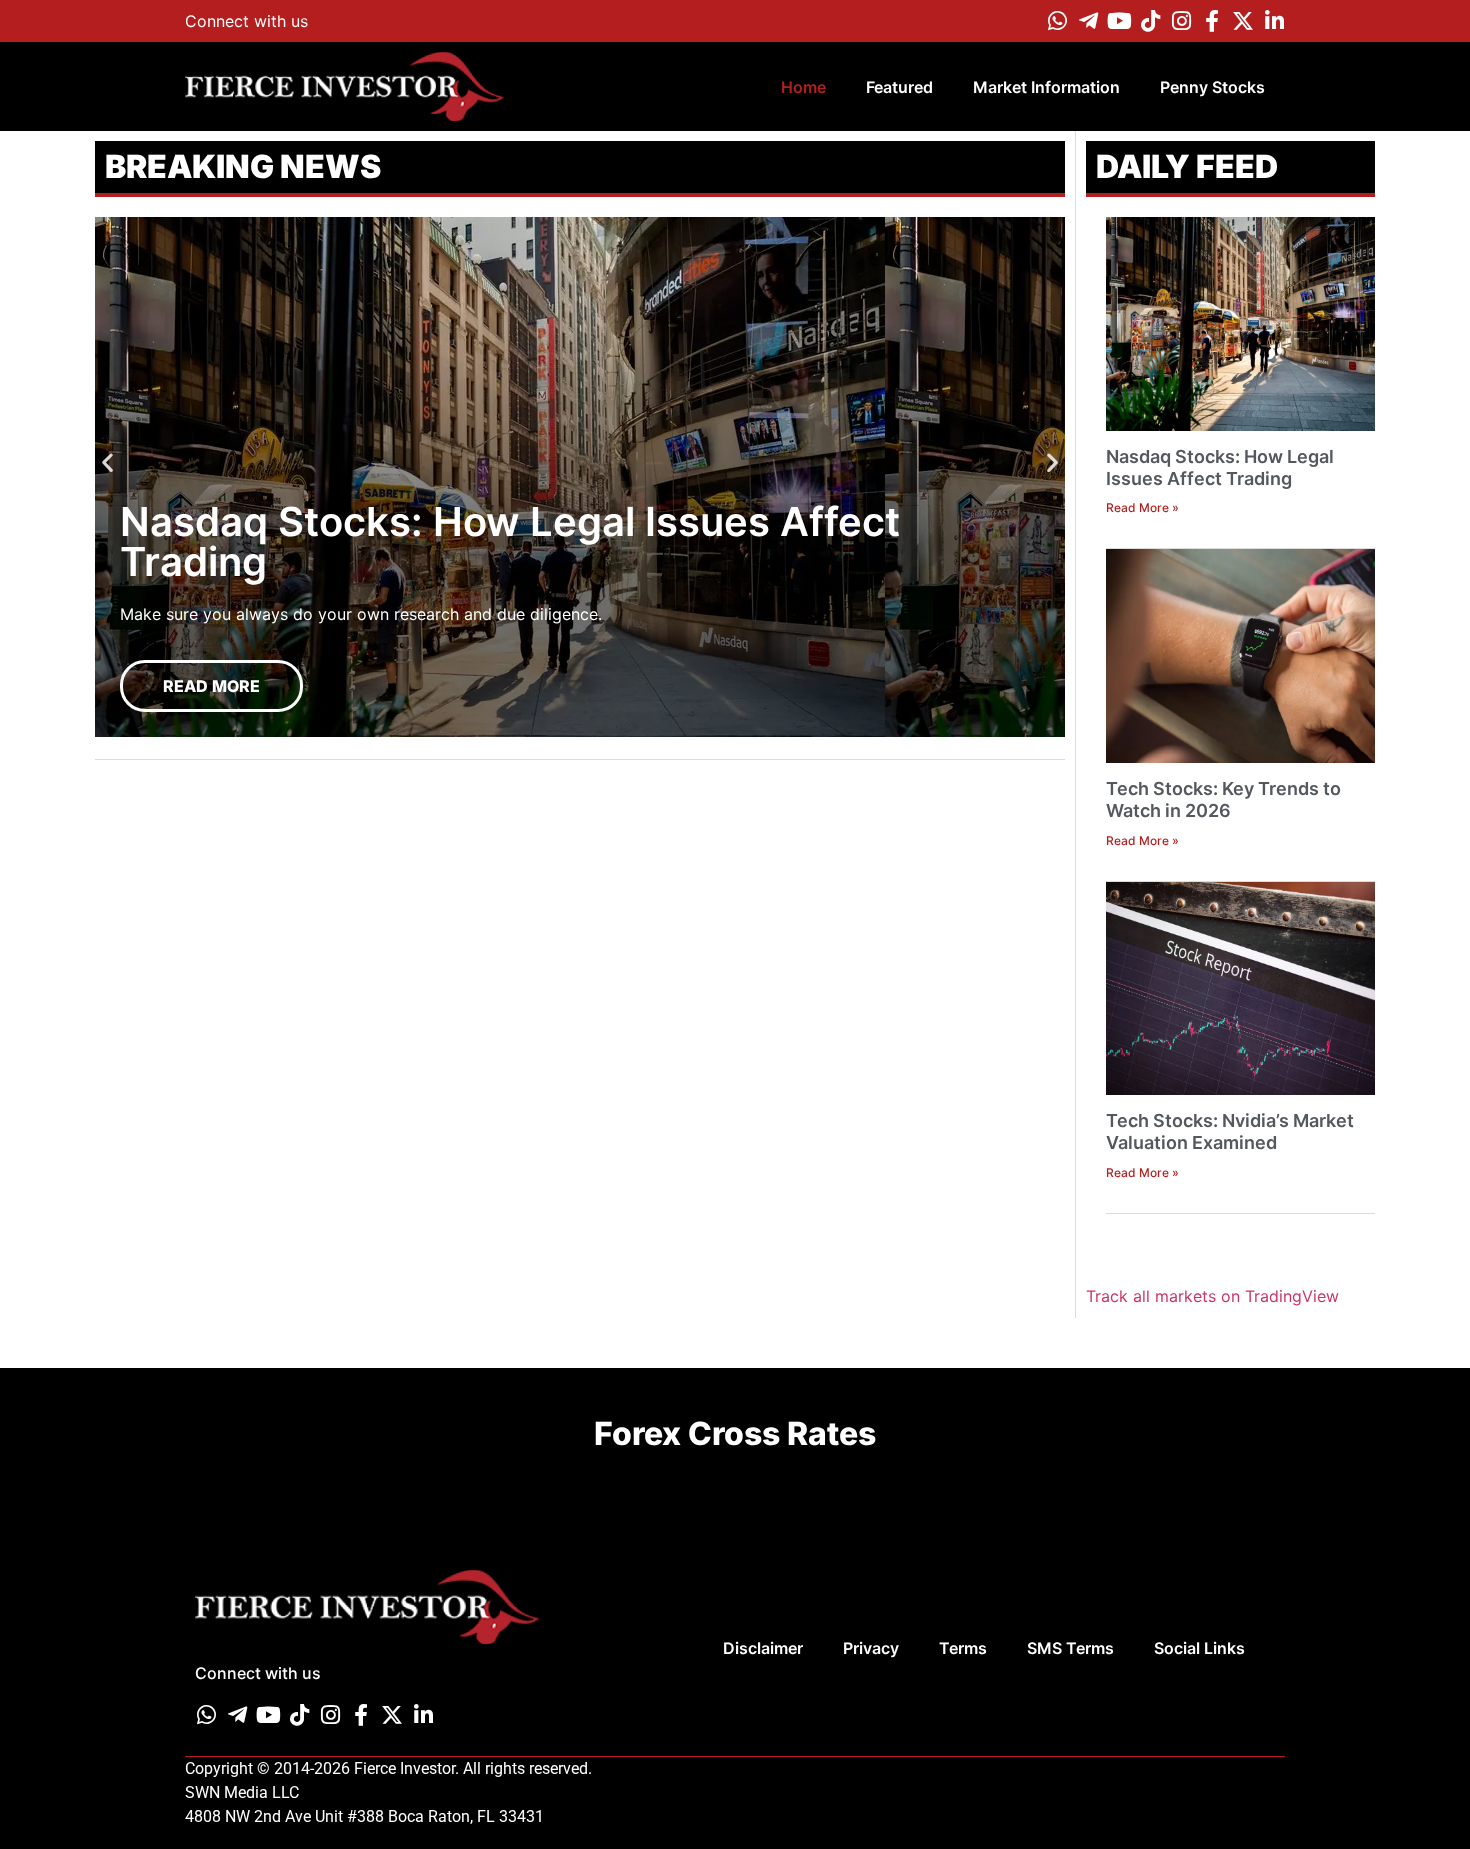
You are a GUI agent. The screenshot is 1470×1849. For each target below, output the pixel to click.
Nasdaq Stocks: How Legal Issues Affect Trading (1220, 467)
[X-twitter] (1243, 21)
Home (803, 87)
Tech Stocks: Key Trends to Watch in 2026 (1223, 799)
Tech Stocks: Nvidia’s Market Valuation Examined (1230, 1131)
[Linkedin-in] (1274, 21)
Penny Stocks (1212, 87)
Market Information (1046, 87)
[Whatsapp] (1057, 21)
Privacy (871, 1648)
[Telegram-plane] (1088, 21)
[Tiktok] (1150, 21)
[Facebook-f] (1212, 21)
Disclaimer (763, 1648)
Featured (899, 87)
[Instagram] (1181, 21)
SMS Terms (1070, 1648)
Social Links (1199, 1648)
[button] (107, 462)
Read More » (1142, 507)
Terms (963, 1648)
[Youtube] (1119, 21)
